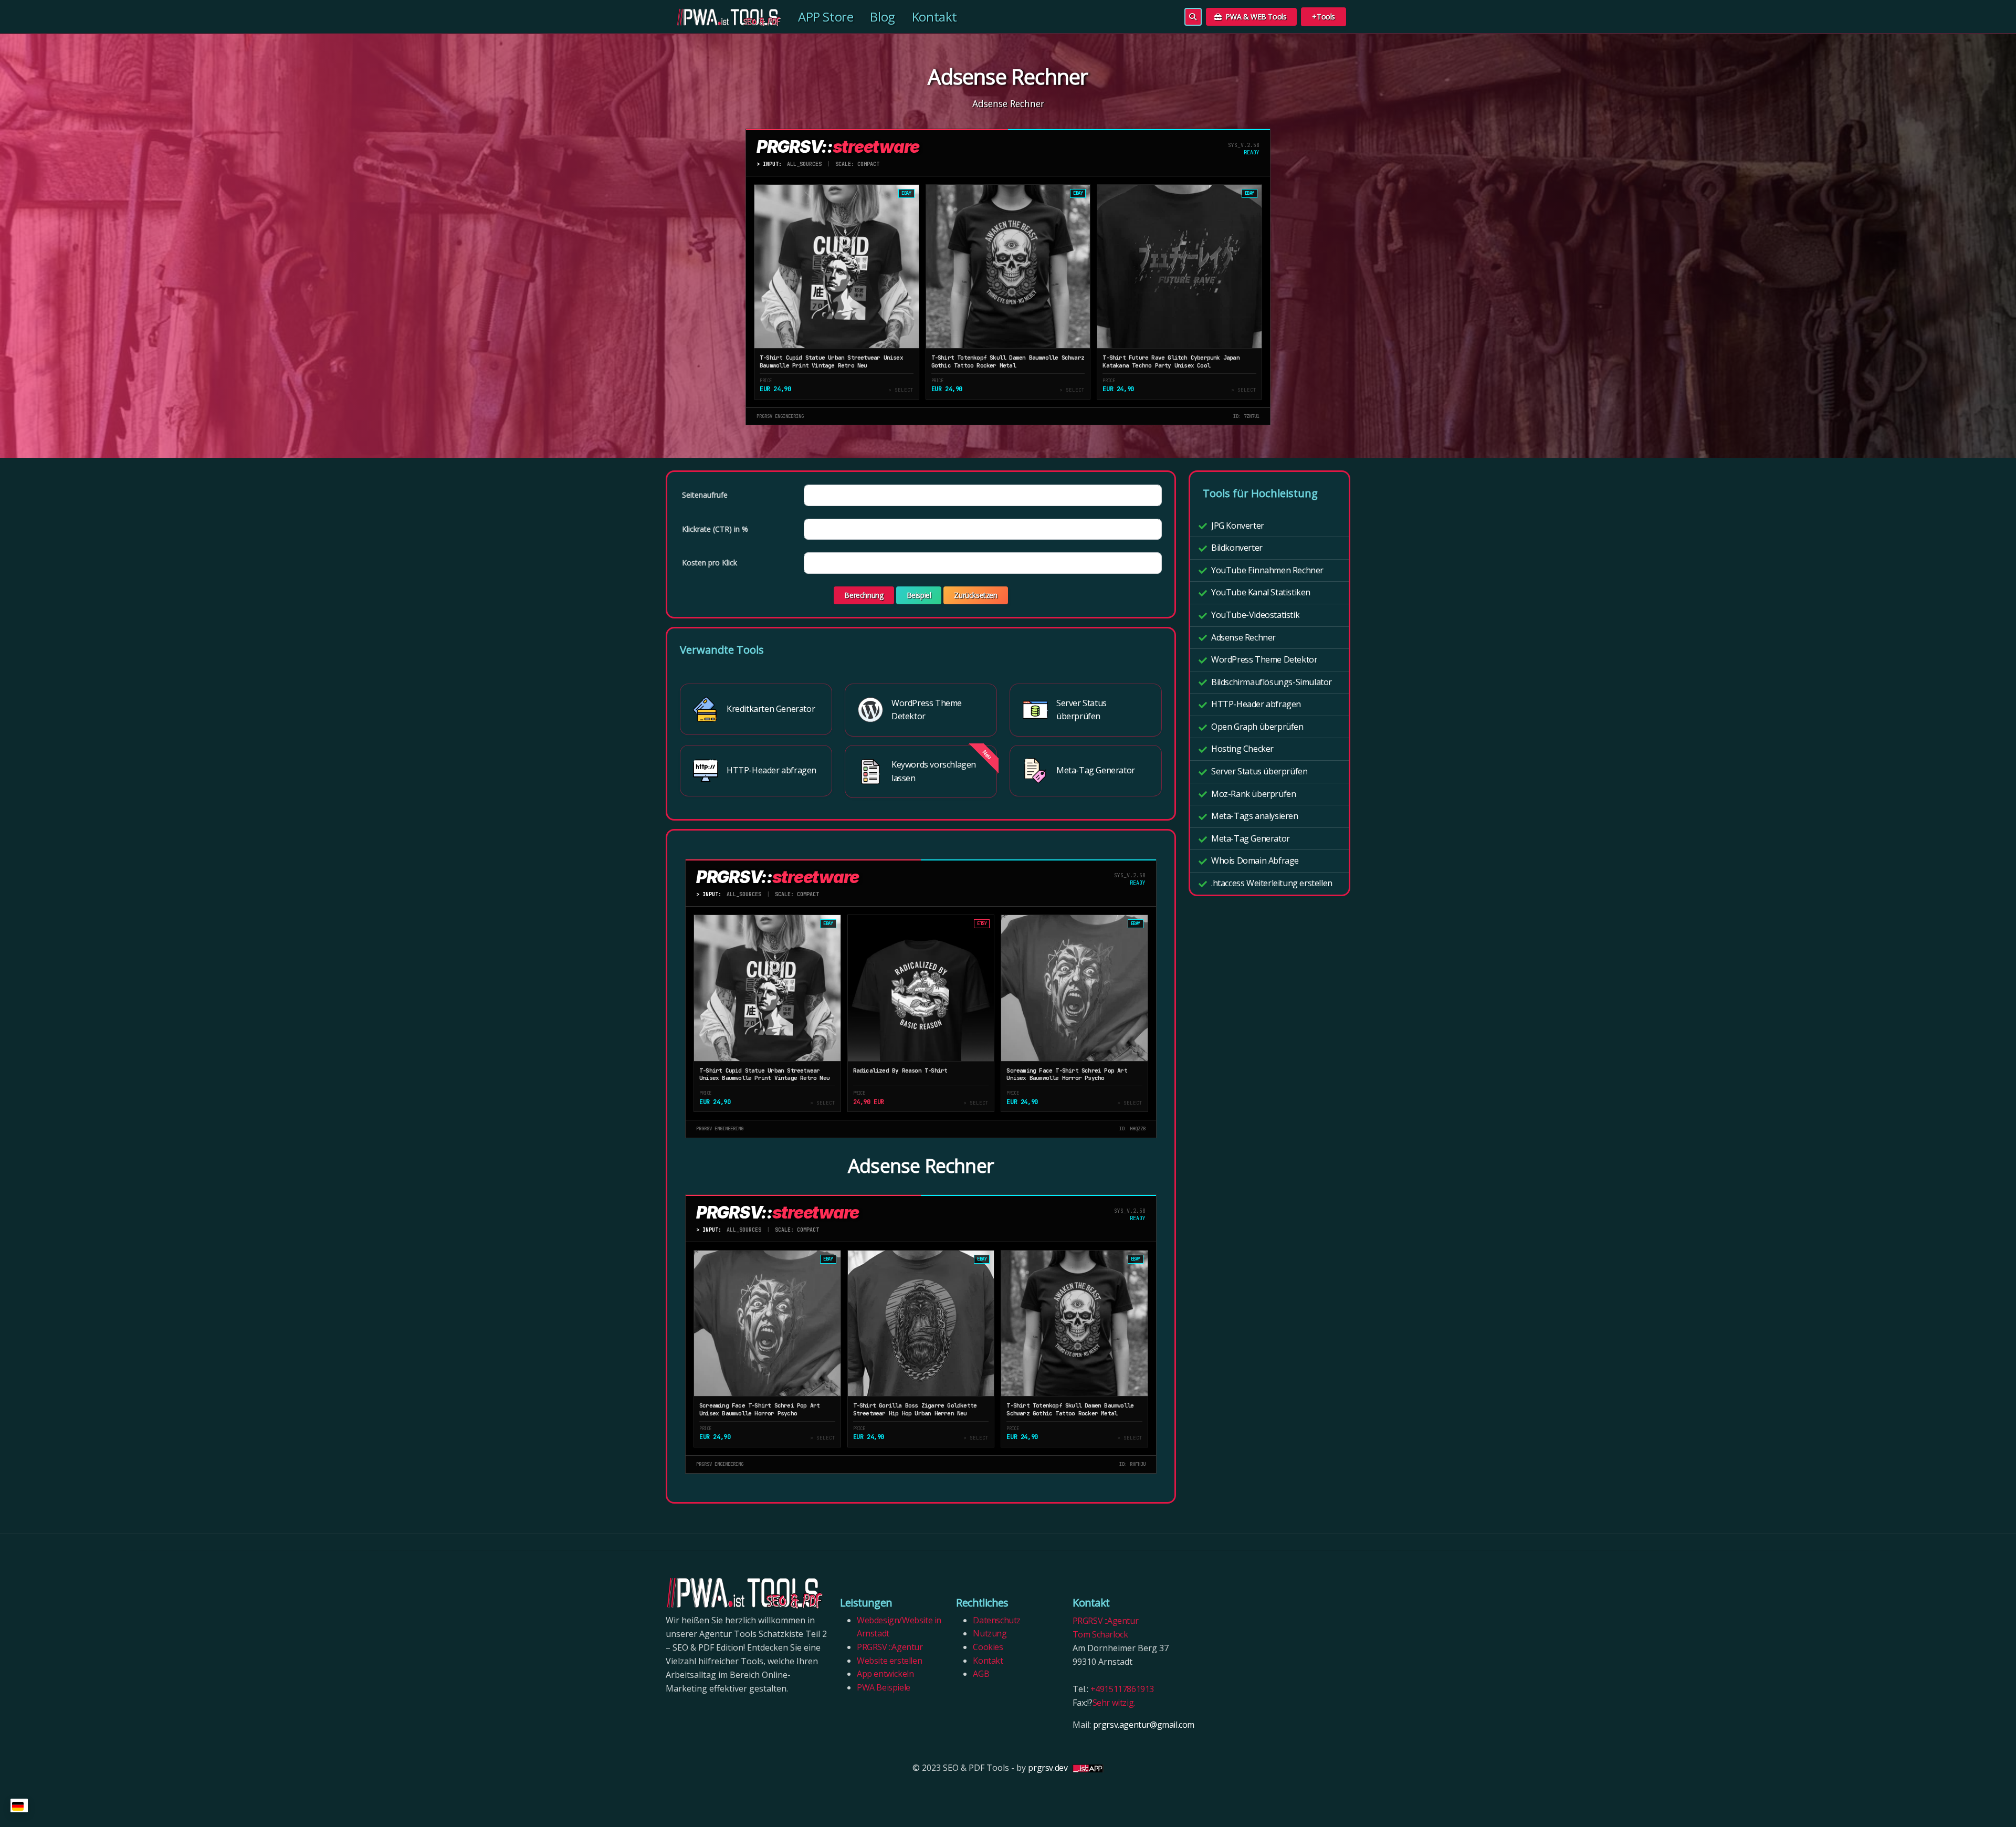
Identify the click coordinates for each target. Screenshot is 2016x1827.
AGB (981, 1674)
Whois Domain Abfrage (1255, 860)
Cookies (989, 1647)
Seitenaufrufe (705, 495)
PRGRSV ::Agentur (890, 1647)
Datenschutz (997, 1620)
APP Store (826, 17)
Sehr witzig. (1114, 1703)
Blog (882, 17)
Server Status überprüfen (1259, 771)
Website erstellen (889, 1661)
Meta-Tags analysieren (1255, 816)
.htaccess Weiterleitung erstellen (1272, 883)
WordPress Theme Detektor (1264, 659)
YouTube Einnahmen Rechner (1267, 570)
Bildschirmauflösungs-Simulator (1272, 682)
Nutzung (990, 1633)
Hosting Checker (1242, 749)
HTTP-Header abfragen (1256, 704)
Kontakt (934, 17)
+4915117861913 (1122, 1689)
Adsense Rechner (1243, 637)
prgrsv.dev (1048, 1768)
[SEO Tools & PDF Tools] (723, 17)
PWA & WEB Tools (1255, 17)
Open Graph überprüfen (1257, 727)
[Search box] (1193, 17)
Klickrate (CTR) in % (715, 529)
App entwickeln (885, 1674)
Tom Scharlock (1100, 1634)
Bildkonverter (1237, 548)
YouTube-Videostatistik (1255, 615)
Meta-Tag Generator (1251, 838)
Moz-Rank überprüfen (1253, 794)
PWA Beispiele (884, 1687)
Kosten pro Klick (710, 563)
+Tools (1324, 17)
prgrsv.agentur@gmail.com (1144, 1725)
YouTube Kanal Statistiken (1261, 592)
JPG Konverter (1238, 526)
